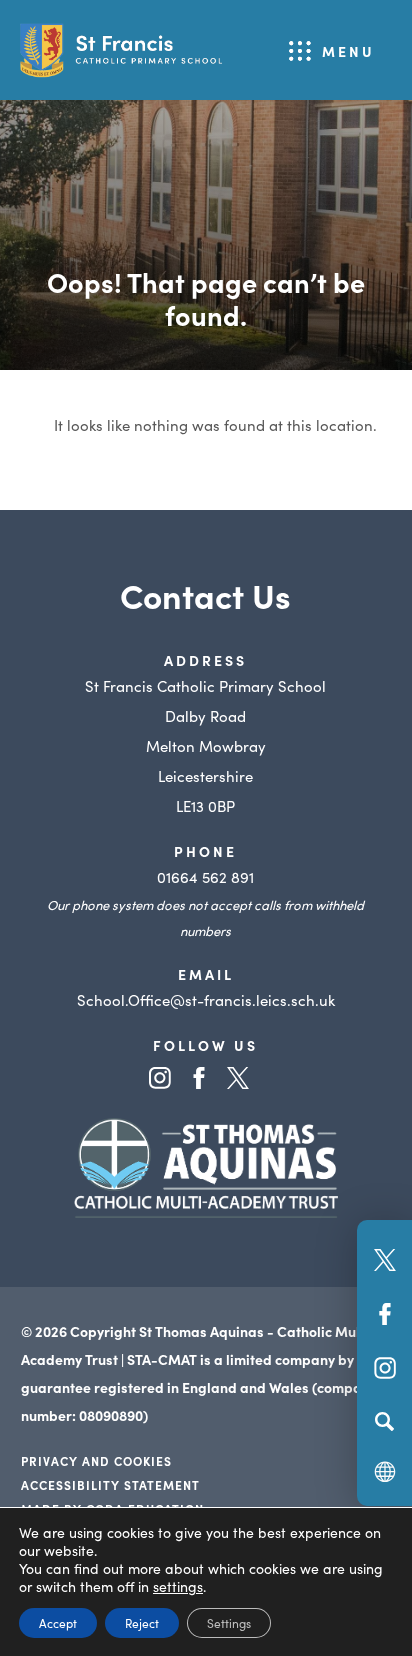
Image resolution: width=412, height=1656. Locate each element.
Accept (58, 1622)
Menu (348, 51)
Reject (142, 1622)
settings (178, 1586)
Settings (229, 1622)
